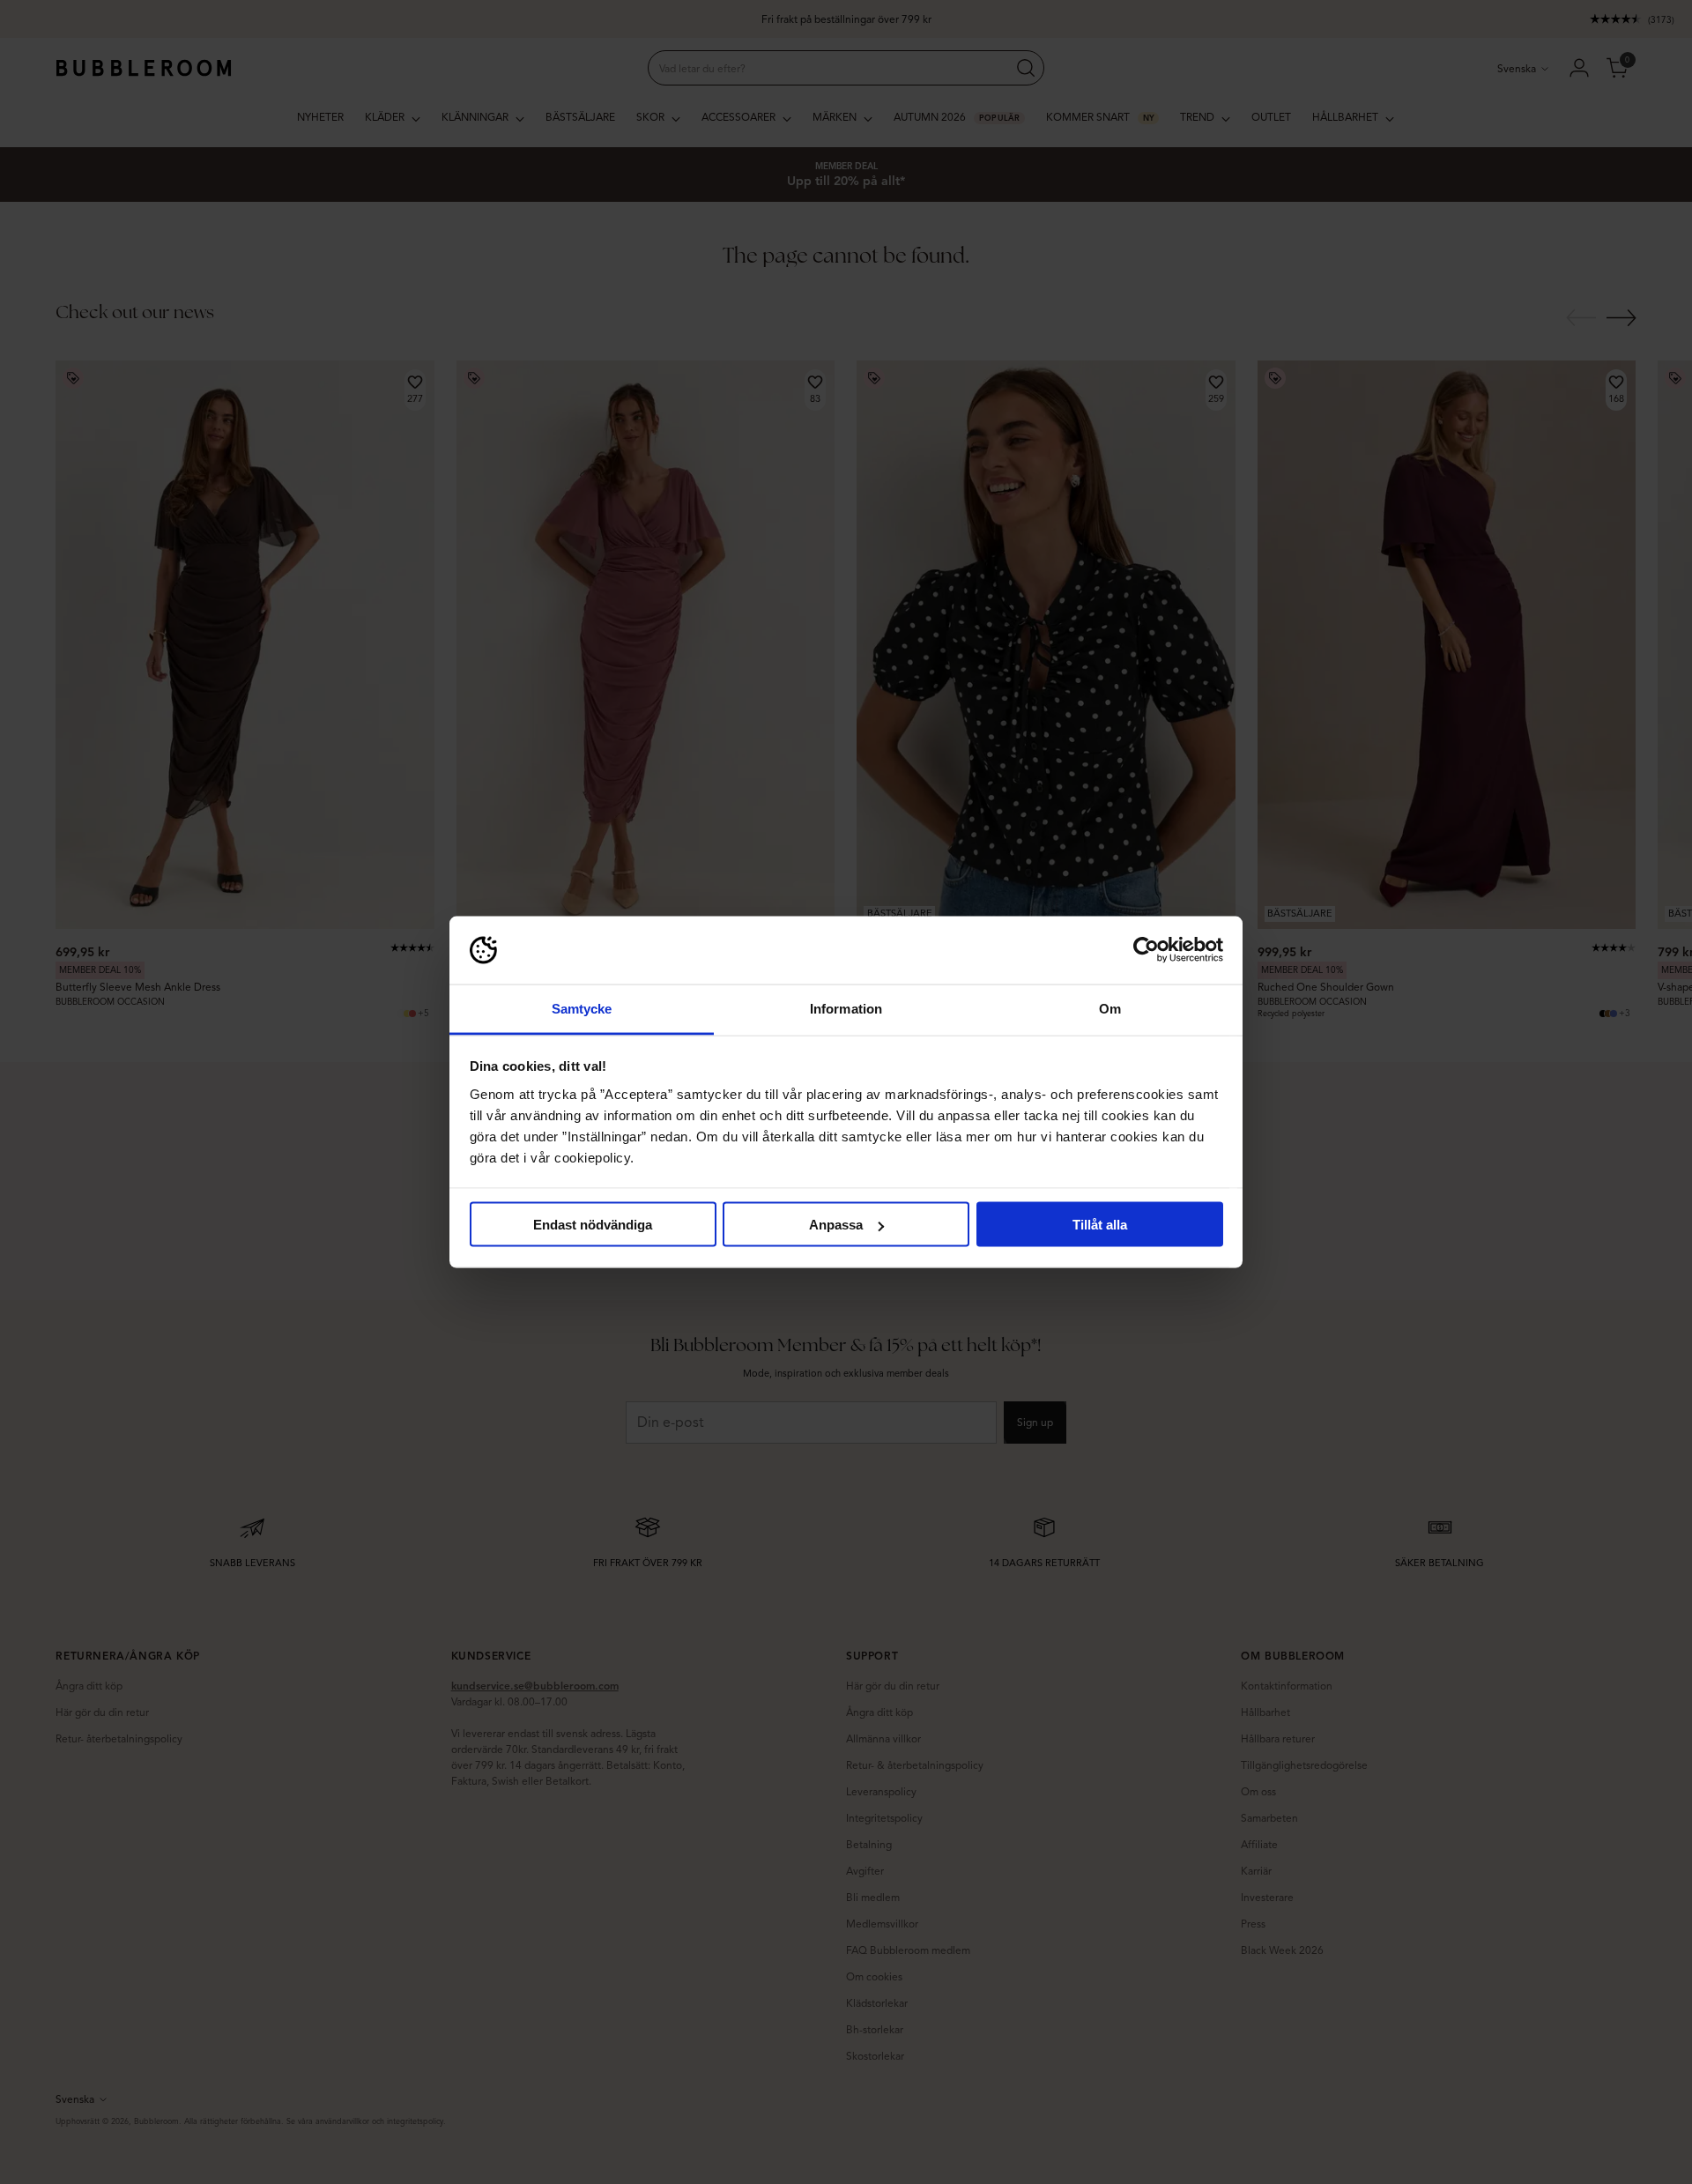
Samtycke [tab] (582, 1008)
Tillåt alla (1100, 1225)
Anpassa (836, 1225)
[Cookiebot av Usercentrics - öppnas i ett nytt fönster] (1146, 950)
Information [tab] (846, 1008)
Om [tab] (1110, 1008)
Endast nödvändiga (593, 1225)
